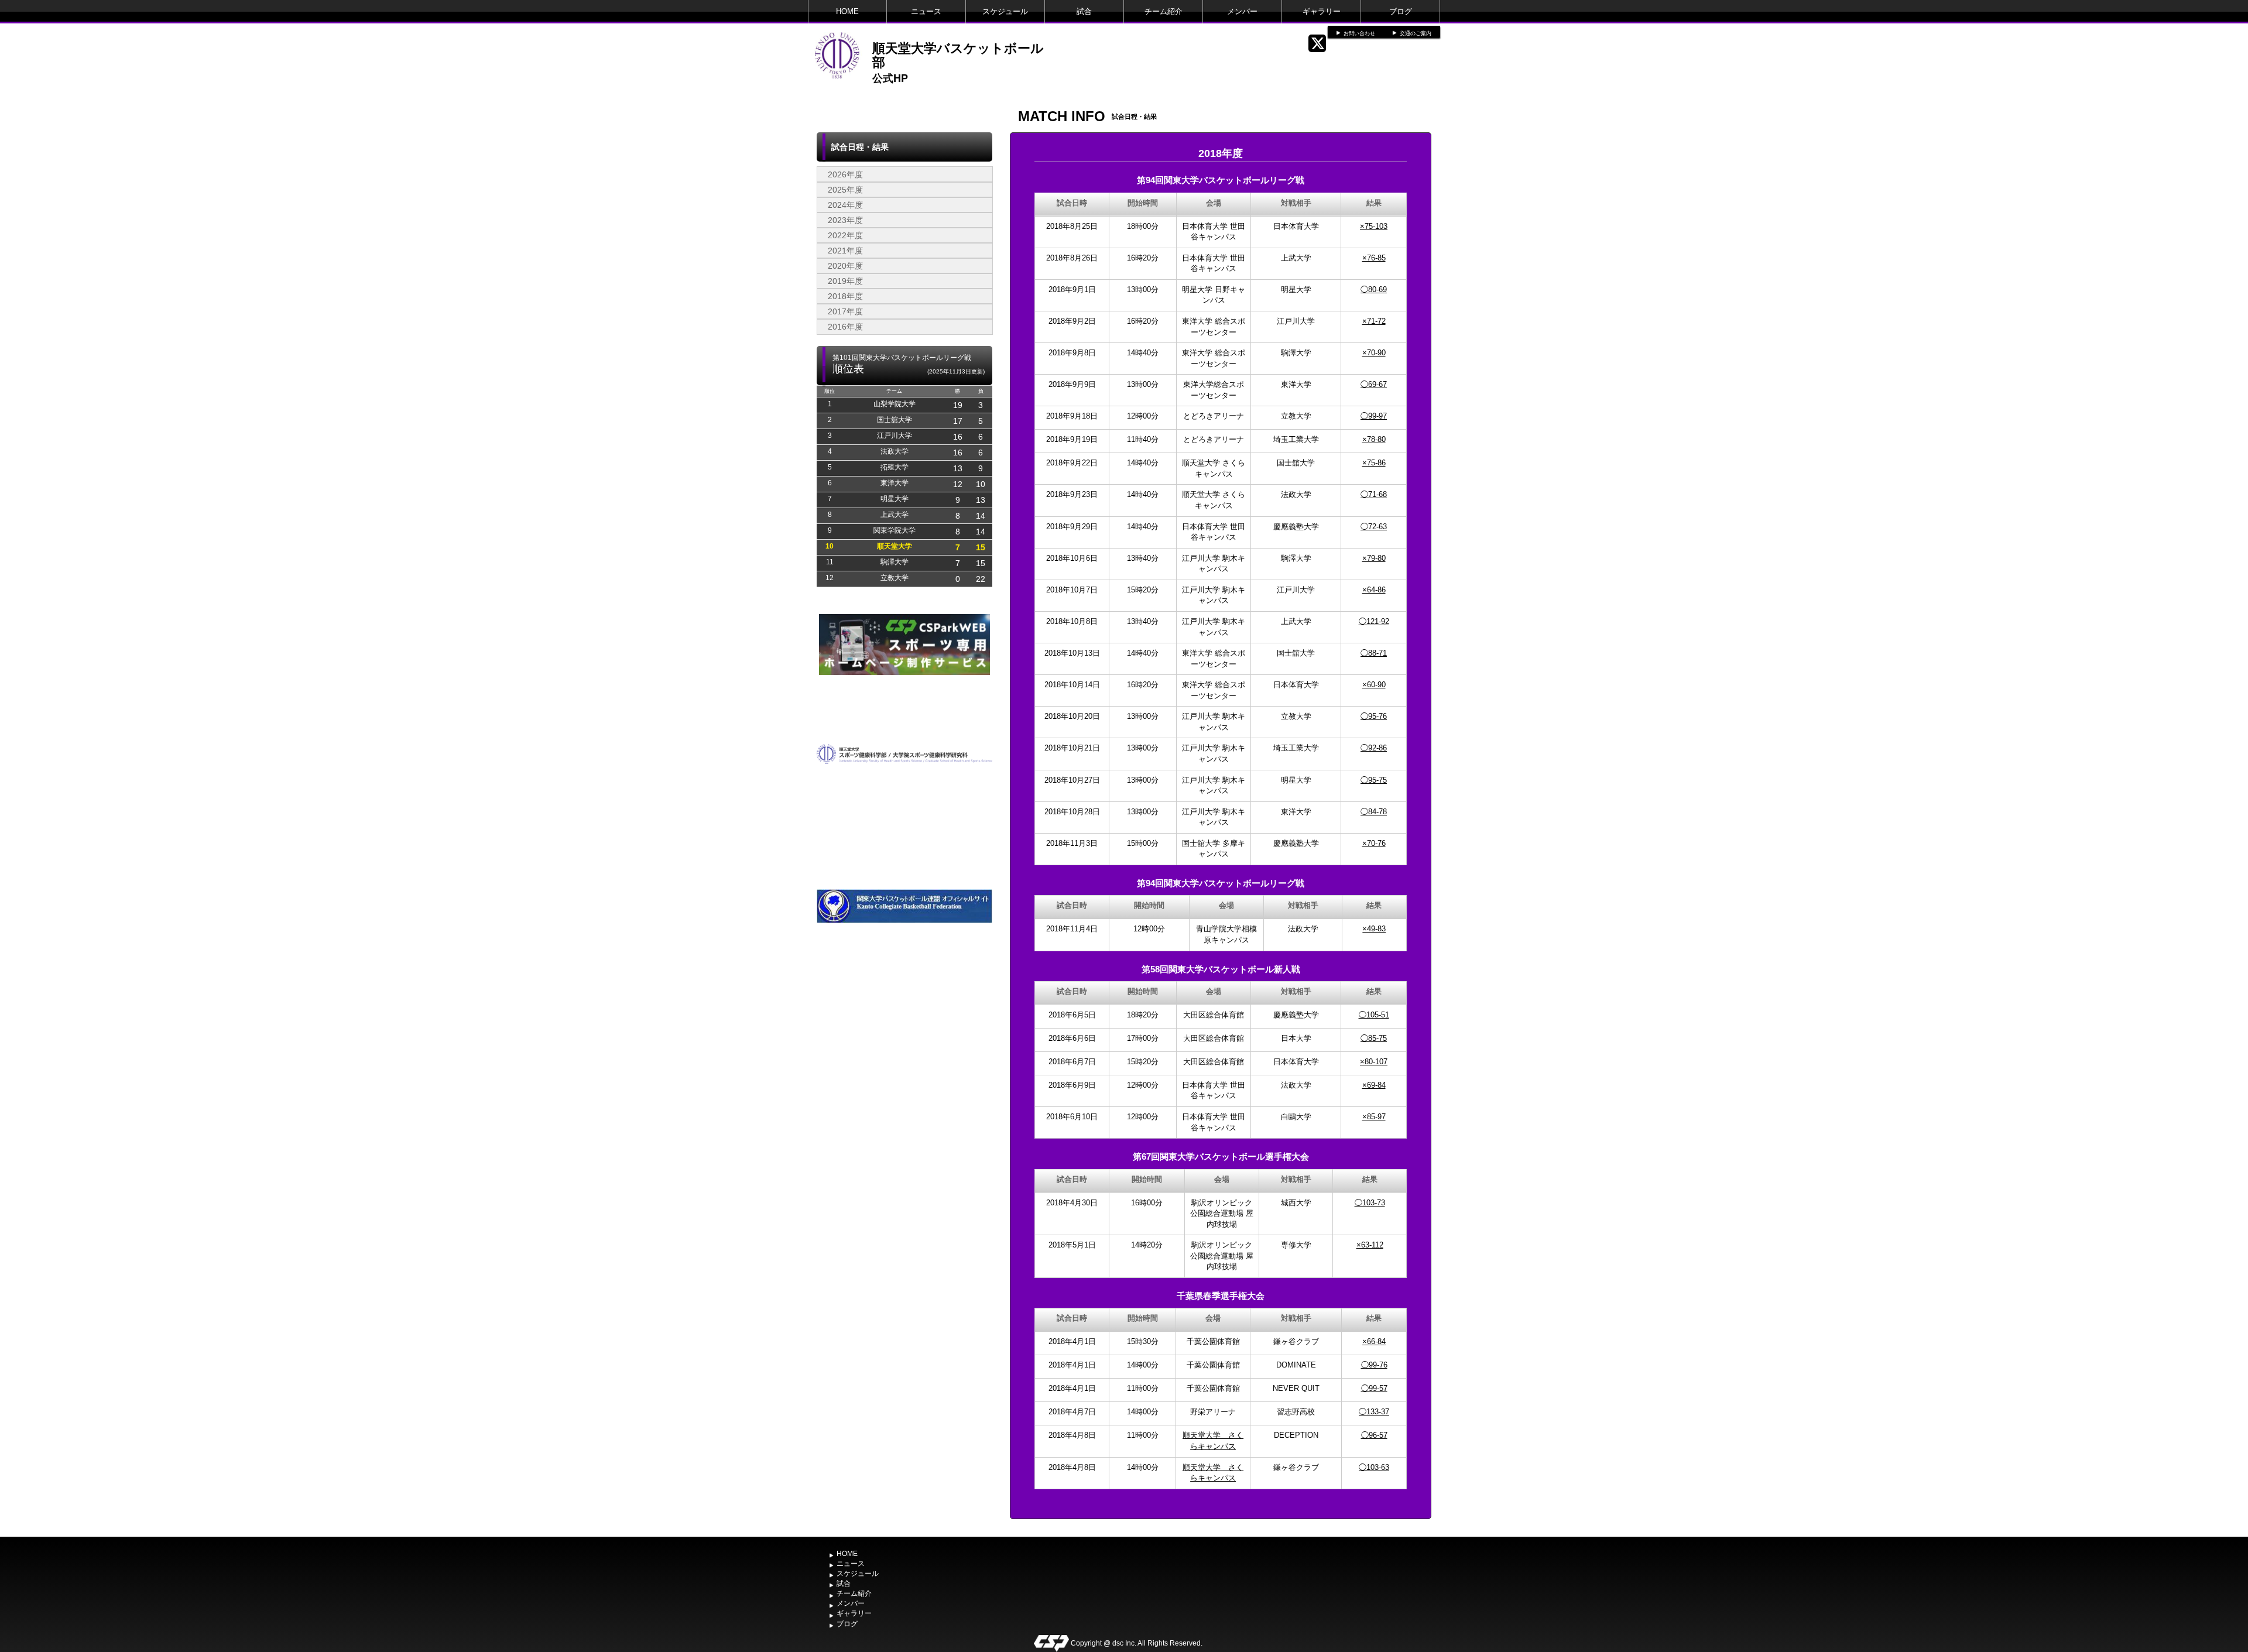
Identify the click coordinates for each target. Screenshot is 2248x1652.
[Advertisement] (904, 1070)
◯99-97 (1374, 416)
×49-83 (1374, 929)
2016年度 (845, 327)
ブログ (1401, 11)
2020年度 (845, 266)
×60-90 (1374, 685)
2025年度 (845, 190)
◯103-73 (1370, 1203)
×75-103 (1374, 226)
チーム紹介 (1164, 11)
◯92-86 (1374, 748)
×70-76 (1374, 843)
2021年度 (845, 251)
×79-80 (1374, 558)
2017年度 (845, 311)
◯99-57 (1374, 1388)
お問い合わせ (1359, 33)
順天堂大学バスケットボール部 (958, 54)
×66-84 (1374, 1341)
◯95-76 (1374, 716)
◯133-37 (1374, 1412)
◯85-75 (1374, 1038)
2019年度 (845, 281)
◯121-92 (1374, 621)
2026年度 (845, 174)
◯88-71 (1374, 653)
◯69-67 (1374, 384)
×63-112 (1370, 1245)
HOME (847, 11)
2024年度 (845, 205)
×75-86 (1374, 463)
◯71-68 (1374, 494)
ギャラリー (1322, 11)
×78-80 (1374, 439)
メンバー (1242, 11)
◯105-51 (1374, 1015)
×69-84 (1374, 1085)
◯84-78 (1374, 812)
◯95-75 (1374, 780)
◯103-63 (1374, 1467)
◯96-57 (1374, 1435)
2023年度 (845, 220)
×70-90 (1374, 353)
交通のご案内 (1416, 33)
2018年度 (845, 296)
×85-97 (1374, 1117)
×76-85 (1374, 258)
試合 (1084, 11)
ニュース (926, 11)
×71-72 (1374, 321)
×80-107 (1374, 1062)
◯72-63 (1374, 527)
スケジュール (1005, 11)
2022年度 (845, 235)
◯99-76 (1374, 1365)
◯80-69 (1374, 289)
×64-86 (1374, 590)
